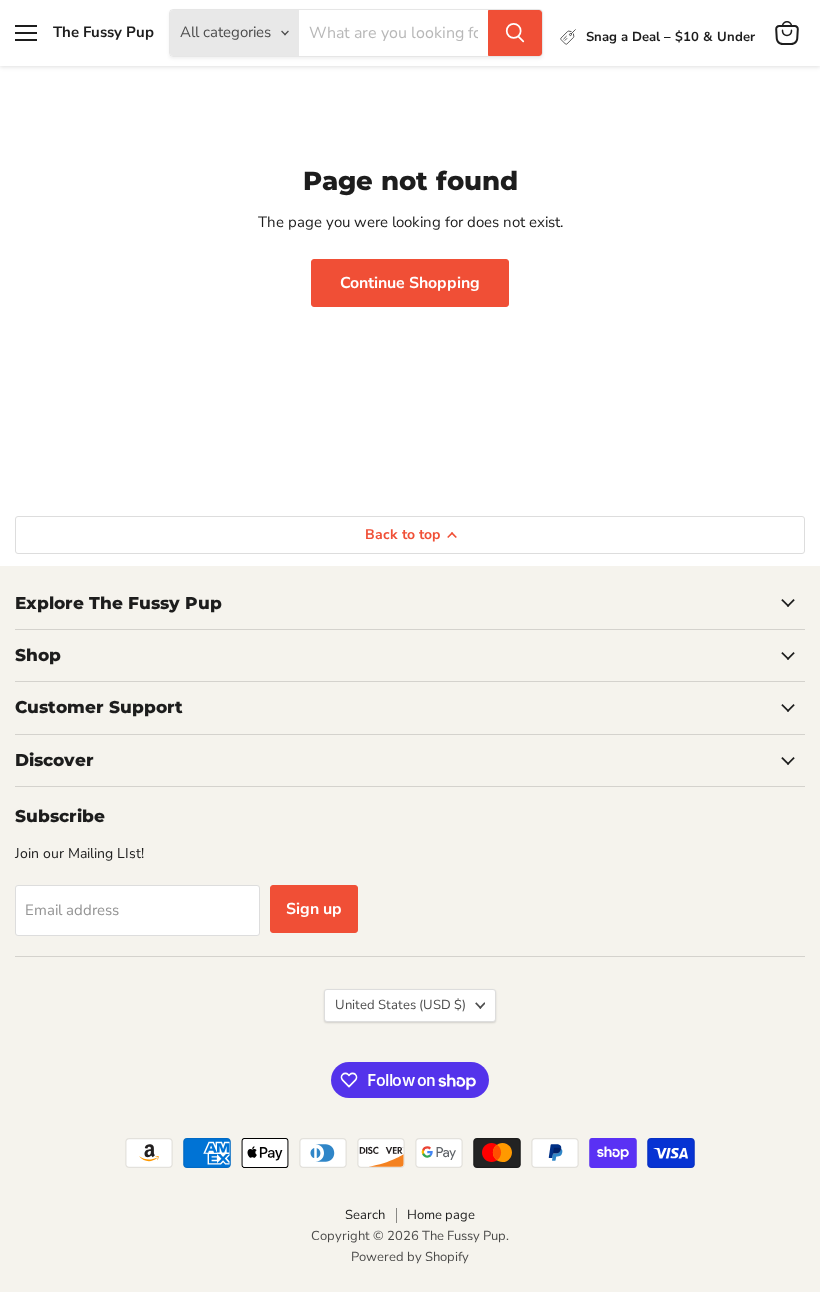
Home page (441, 1215)
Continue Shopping (410, 283)
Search (365, 1215)
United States (400, 1005)
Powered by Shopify (410, 1257)
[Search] (515, 33)
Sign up (314, 909)
